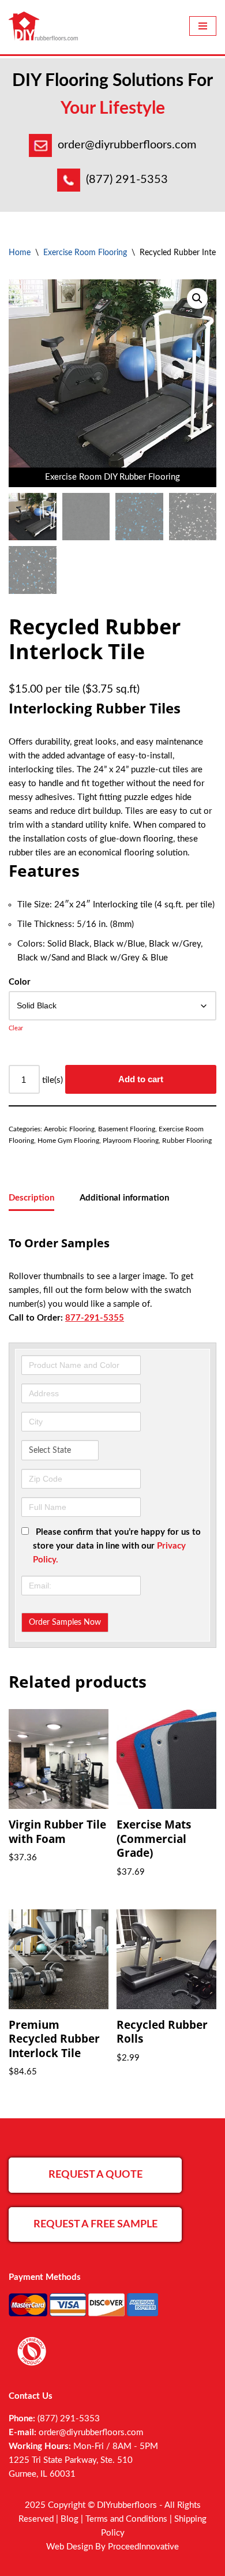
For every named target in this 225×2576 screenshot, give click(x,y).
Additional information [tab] (124, 1198)
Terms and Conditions (126, 2519)
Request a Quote (95, 2175)
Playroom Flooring (131, 1141)
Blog (70, 2519)
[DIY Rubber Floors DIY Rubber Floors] (43, 26)
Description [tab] (31, 1198)
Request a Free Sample (95, 2224)
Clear (16, 1028)
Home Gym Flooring (68, 1141)
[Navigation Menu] (203, 26)
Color (20, 982)
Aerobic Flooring (69, 1129)
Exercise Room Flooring (85, 253)
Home (20, 253)
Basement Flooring (127, 1129)
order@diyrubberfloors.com (127, 145)
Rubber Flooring (187, 1141)
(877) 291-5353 (127, 180)
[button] (197, 298)
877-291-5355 (95, 1318)
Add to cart (141, 1079)
